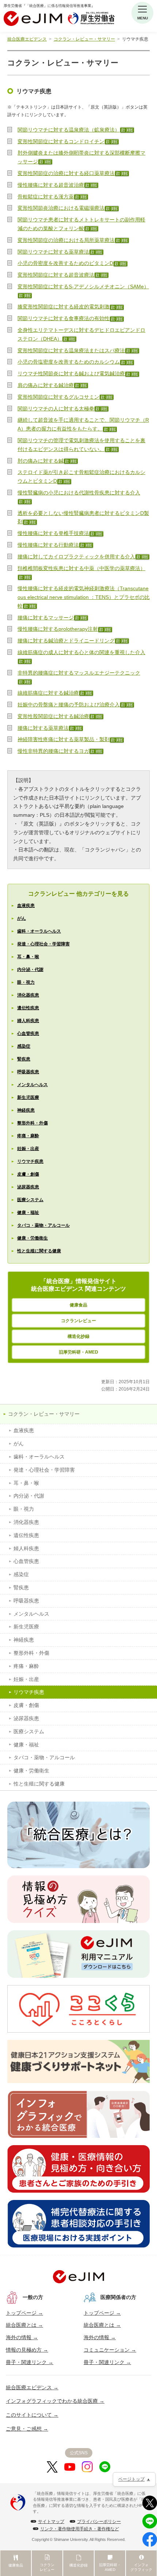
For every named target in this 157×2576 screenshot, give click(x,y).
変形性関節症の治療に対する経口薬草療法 (66, 173)
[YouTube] (70, 2467)
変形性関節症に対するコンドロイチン (61, 141)
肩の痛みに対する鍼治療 (46, 385)
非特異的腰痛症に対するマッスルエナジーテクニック (79, 673)
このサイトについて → (32, 2415)
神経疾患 (26, 1110)
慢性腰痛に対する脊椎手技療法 (53, 533)
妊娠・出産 (28, 1149)
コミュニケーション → (110, 2350)
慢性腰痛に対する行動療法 (48, 545)
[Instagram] (87, 2467)
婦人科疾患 (28, 1021)
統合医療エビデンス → (32, 2387)
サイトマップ (51, 2522)
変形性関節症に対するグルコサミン (58, 397)
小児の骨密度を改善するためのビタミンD (65, 263)
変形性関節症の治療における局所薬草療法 (66, 240)
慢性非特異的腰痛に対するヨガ (53, 751)
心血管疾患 (28, 1033)
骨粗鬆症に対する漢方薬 (46, 197)
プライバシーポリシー (99, 2522)
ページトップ (131, 2479)
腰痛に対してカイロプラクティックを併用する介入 (76, 557)
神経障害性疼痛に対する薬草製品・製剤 (64, 739)
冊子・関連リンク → (30, 2362)
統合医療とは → (24, 2325)
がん (22, 918)
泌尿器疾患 (28, 1187)
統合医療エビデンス (27, 39)
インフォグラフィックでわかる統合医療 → (55, 2401)
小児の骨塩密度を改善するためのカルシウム (69, 362)
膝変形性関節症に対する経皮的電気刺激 (64, 307)
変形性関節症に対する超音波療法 (56, 275)
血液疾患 (26, 906)
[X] (52, 2467)
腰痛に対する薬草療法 (43, 728)
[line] (105, 2467)
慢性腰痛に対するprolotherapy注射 (58, 629)
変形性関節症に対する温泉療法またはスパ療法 (71, 350)
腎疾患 (24, 1059)
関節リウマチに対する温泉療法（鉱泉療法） (69, 130)
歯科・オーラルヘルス (39, 931)
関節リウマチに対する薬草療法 (53, 252)
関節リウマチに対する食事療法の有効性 (64, 318)
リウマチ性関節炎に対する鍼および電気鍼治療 (71, 373)
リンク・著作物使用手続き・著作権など (80, 2529)
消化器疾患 (28, 995)
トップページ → (24, 2313)
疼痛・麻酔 (28, 1136)
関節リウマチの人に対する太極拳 (56, 409)
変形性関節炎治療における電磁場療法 (61, 208)
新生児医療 (28, 1097)
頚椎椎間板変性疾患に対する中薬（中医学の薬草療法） (81, 568)
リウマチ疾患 (30, 1161)
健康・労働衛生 (32, 1238)
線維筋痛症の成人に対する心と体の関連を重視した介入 (81, 652)
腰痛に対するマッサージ (46, 618)
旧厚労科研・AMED (78, 1352)
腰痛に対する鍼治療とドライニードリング (66, 641)
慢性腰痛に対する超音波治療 (51, 185)
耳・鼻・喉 (28, 957)
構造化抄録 (78, 1336)
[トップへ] (78, 2277)
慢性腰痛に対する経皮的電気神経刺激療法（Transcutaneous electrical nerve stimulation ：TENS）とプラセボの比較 (84, 597)
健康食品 (78, 1305)
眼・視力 (26, 982)
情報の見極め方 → (27, 2350)
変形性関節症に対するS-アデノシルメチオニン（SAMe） (83, 287)
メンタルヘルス (32, 1085)
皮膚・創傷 (28, 1174)
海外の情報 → (22, 2337)
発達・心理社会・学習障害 (43, 944)
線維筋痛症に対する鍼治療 (48, 693)
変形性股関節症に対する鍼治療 (53, 716)
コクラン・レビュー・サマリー (84, 39)
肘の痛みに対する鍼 (41, 461)
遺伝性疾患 (28, 1008)
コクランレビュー (78, 1321)
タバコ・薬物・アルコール (43, 1225)
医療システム (30, 1200)
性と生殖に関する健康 (39, 1251)
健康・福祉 (28, 1213)
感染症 (24, 1046)
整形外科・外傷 (32, 1123)
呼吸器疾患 (28, 1072)
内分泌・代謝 (30, 970)
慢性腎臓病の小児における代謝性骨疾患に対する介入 (79, 493)
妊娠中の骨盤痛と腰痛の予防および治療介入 (69, 705)
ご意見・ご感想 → (27, 2429)
